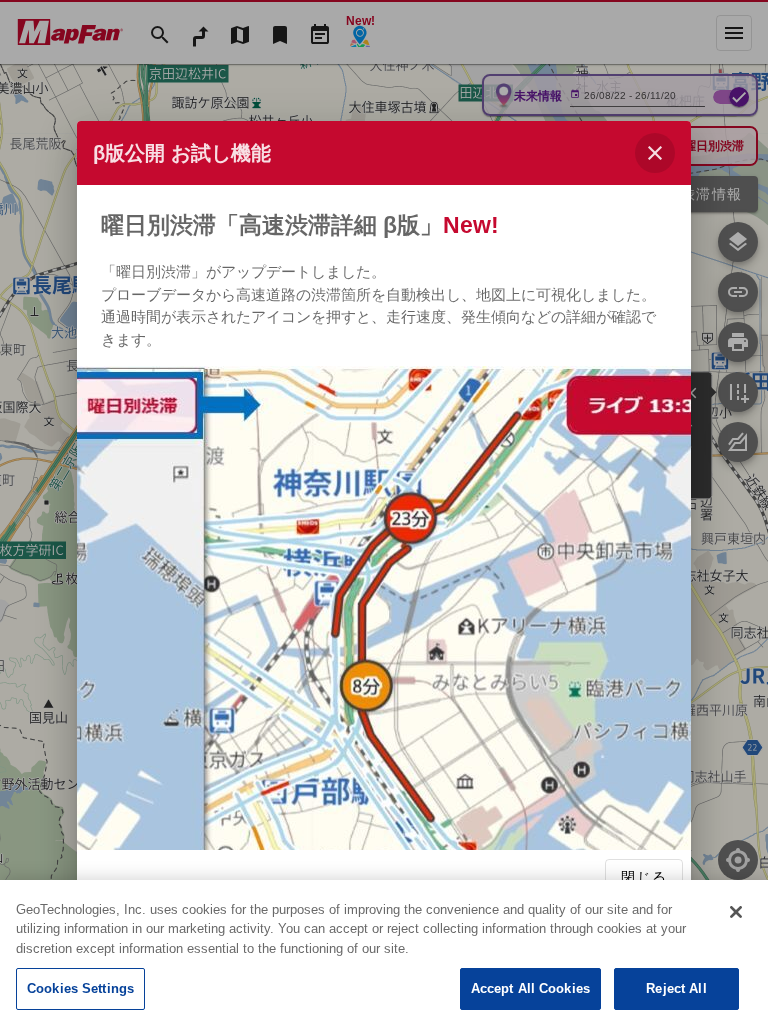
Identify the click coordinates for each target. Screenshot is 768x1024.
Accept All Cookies (530, 988)
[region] (384, 952)
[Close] (736, 912)
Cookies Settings (80, 988)
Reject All (676, 988)
